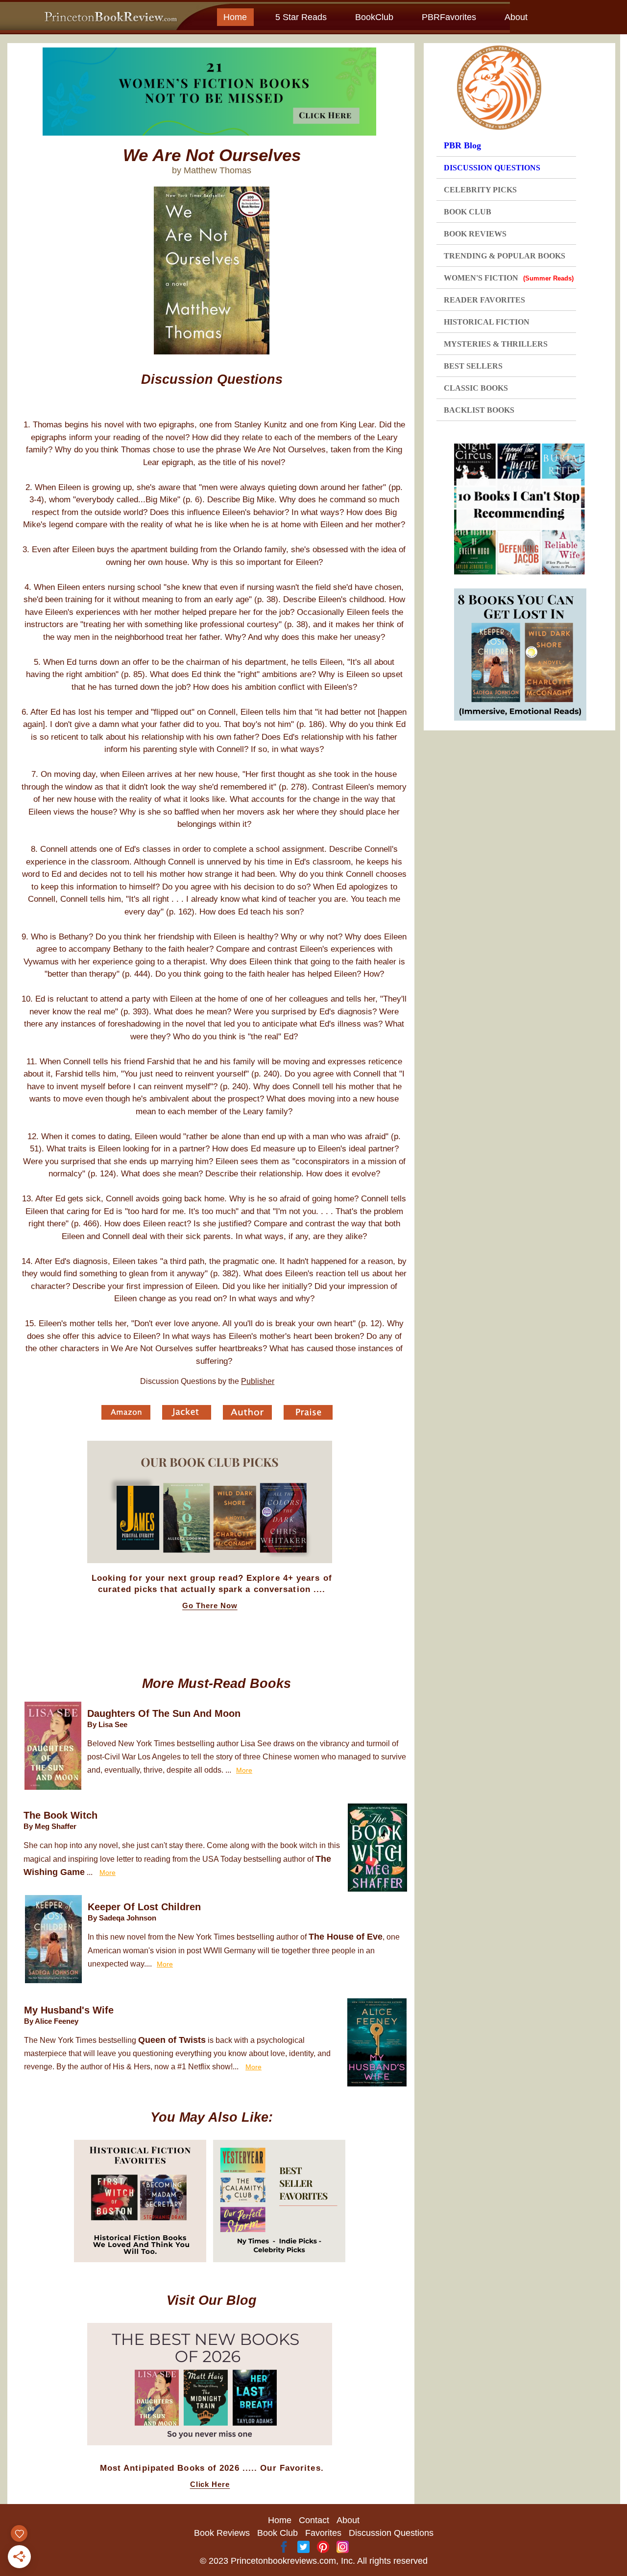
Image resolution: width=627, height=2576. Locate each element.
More (244, 1770)
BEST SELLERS (473, 366)
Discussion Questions (391, 2533)
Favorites (323, 2533)
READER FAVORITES (484, 300)
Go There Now (210, 1606)
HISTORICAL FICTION (487, 322)
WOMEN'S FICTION (509, 278)
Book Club (277, 2533)
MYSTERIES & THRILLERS (496, 344)
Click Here (210, 2484)
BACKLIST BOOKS (479, 410)
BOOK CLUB (468, 212)
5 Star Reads (301, 17)
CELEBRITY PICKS (480, 190)
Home (235, 17)
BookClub (374, 17)
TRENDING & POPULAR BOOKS (505, 256)
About (516, 17)
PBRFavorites (449, 17)
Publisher (258, 1381)
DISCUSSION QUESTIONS (492, 168)
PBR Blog (462, 145)
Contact (314, 2520)
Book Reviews (222, 2533)
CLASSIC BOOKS (476, 388)
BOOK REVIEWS (475, 234)
